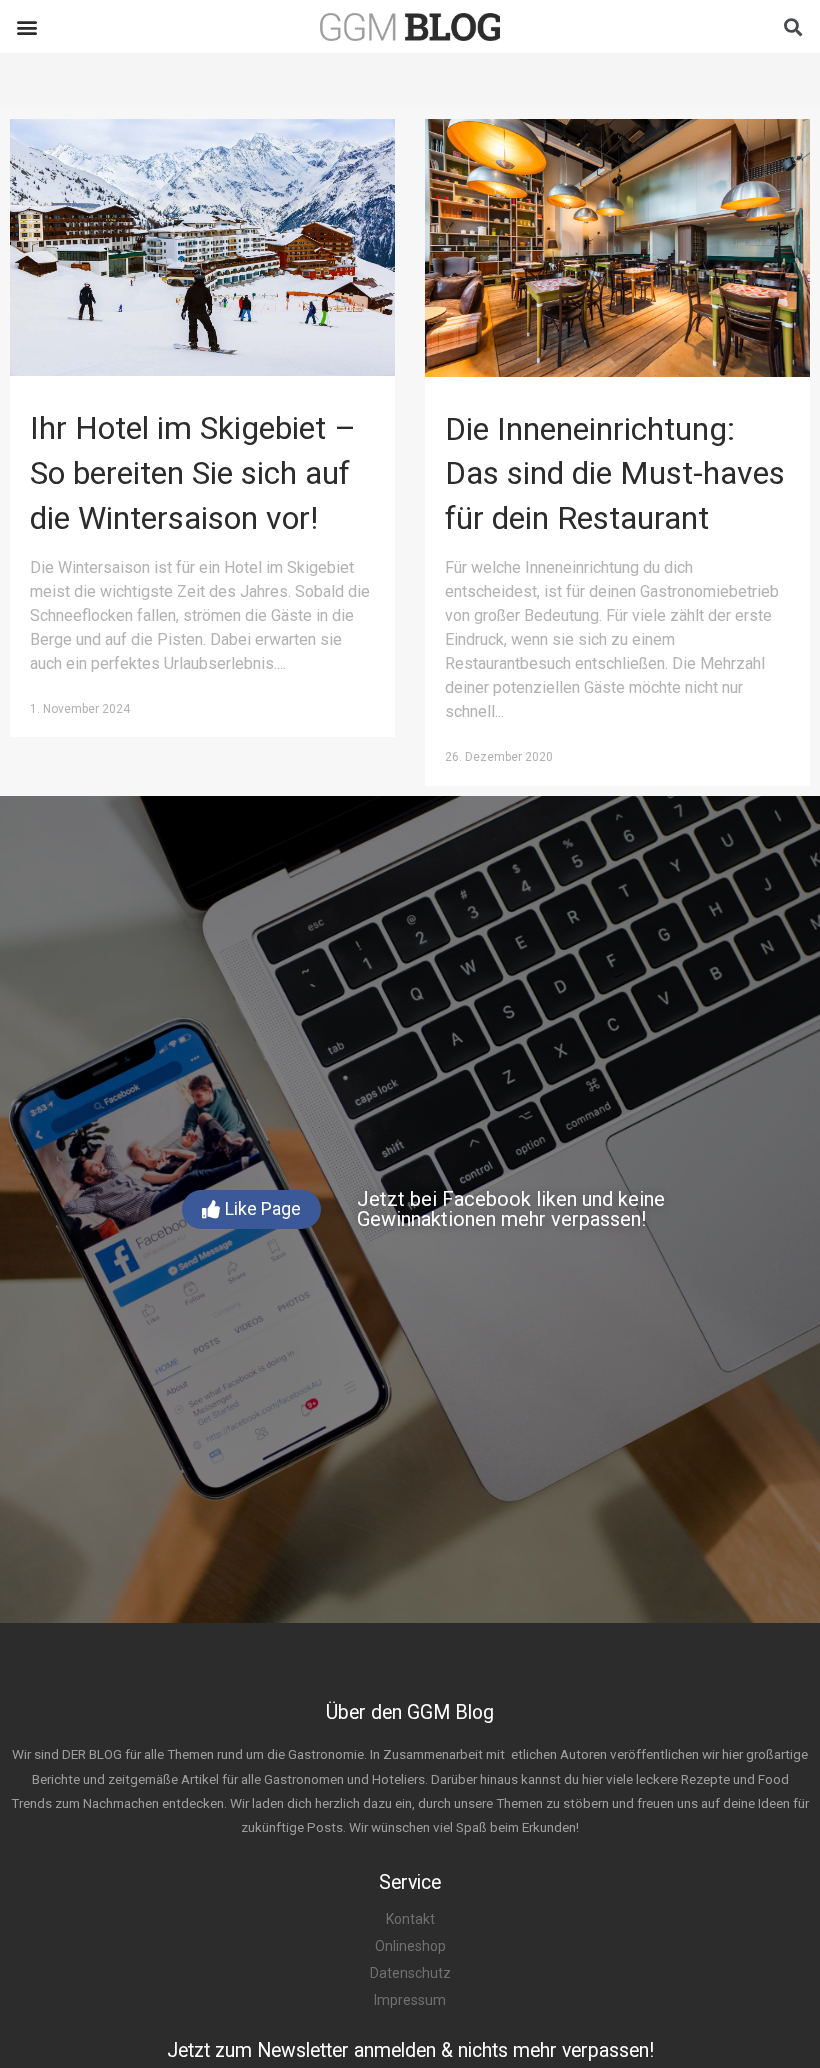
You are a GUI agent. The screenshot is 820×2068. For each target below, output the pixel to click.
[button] (26, 26)
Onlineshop (410, 1946)
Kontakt (410, 1919)
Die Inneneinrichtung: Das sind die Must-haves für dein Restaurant (615, 474)
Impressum (410, 2000)
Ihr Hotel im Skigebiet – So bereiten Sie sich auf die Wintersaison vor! (193, 473)
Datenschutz (410, 1973)
